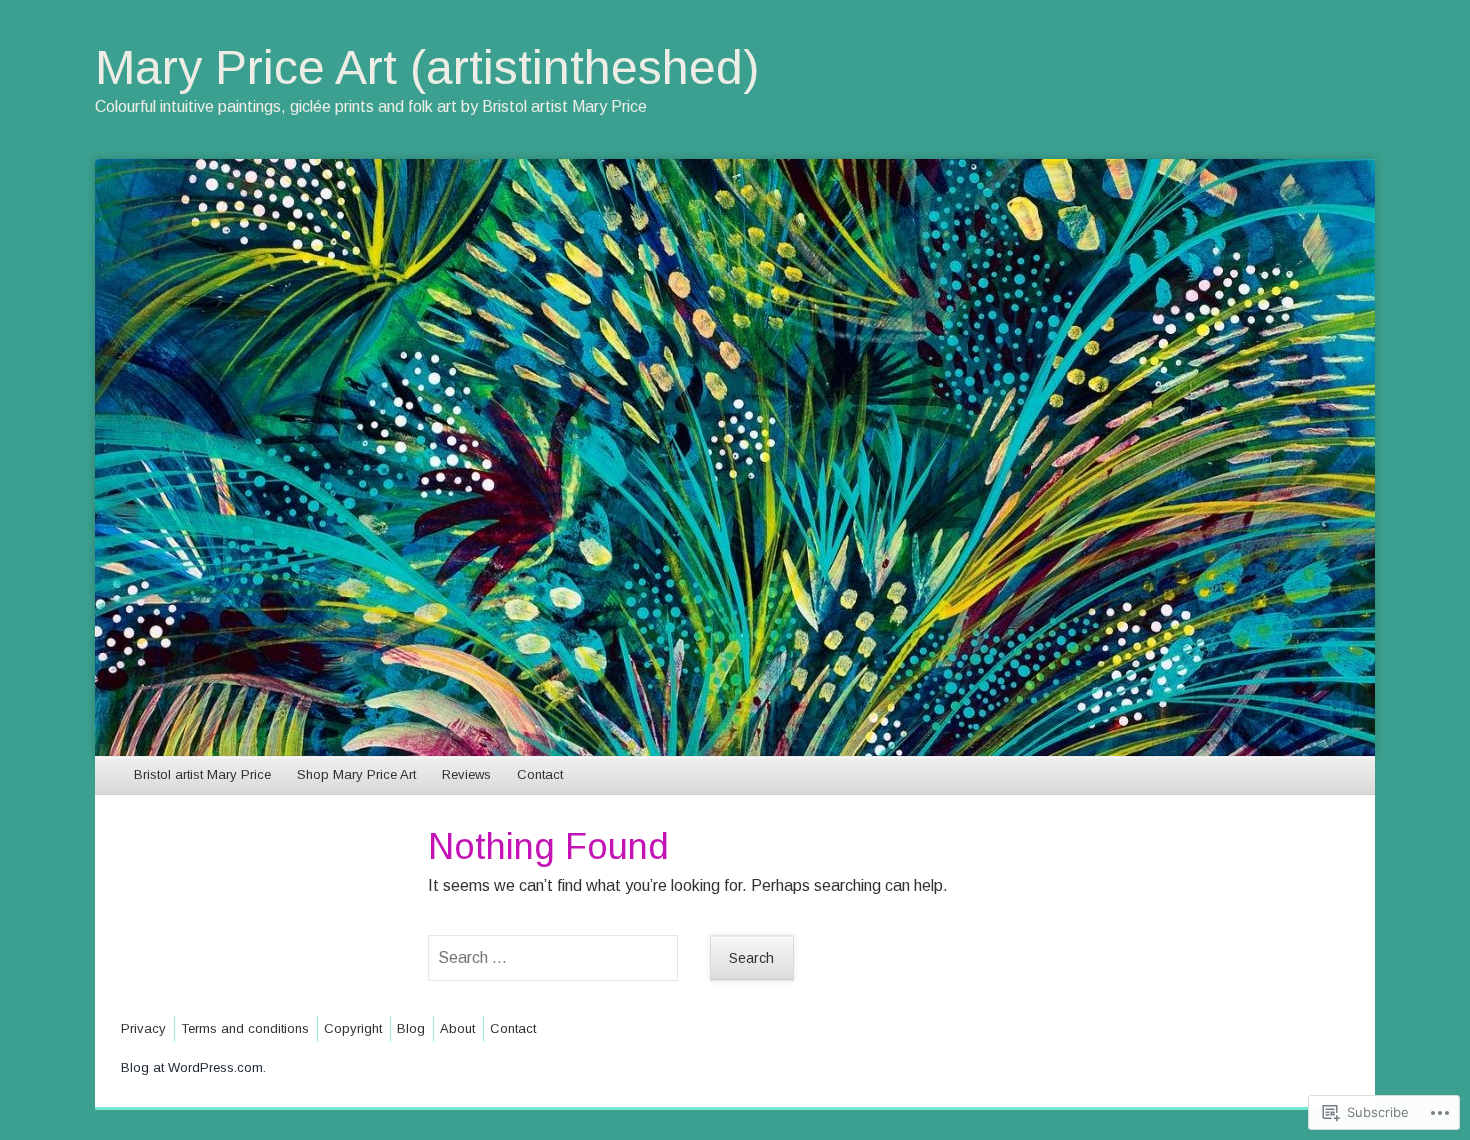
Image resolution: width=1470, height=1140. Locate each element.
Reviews (466, 774)
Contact (540, 774)
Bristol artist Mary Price (202, 774)
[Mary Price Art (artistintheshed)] (735, 457)
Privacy (143, 1028)
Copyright (353, 1028)
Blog (411, 1028)
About (457, 1028)
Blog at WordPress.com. (193, 1067)
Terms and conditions (245, 1028)
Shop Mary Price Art (356, 774)
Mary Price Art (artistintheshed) (427, 67)
